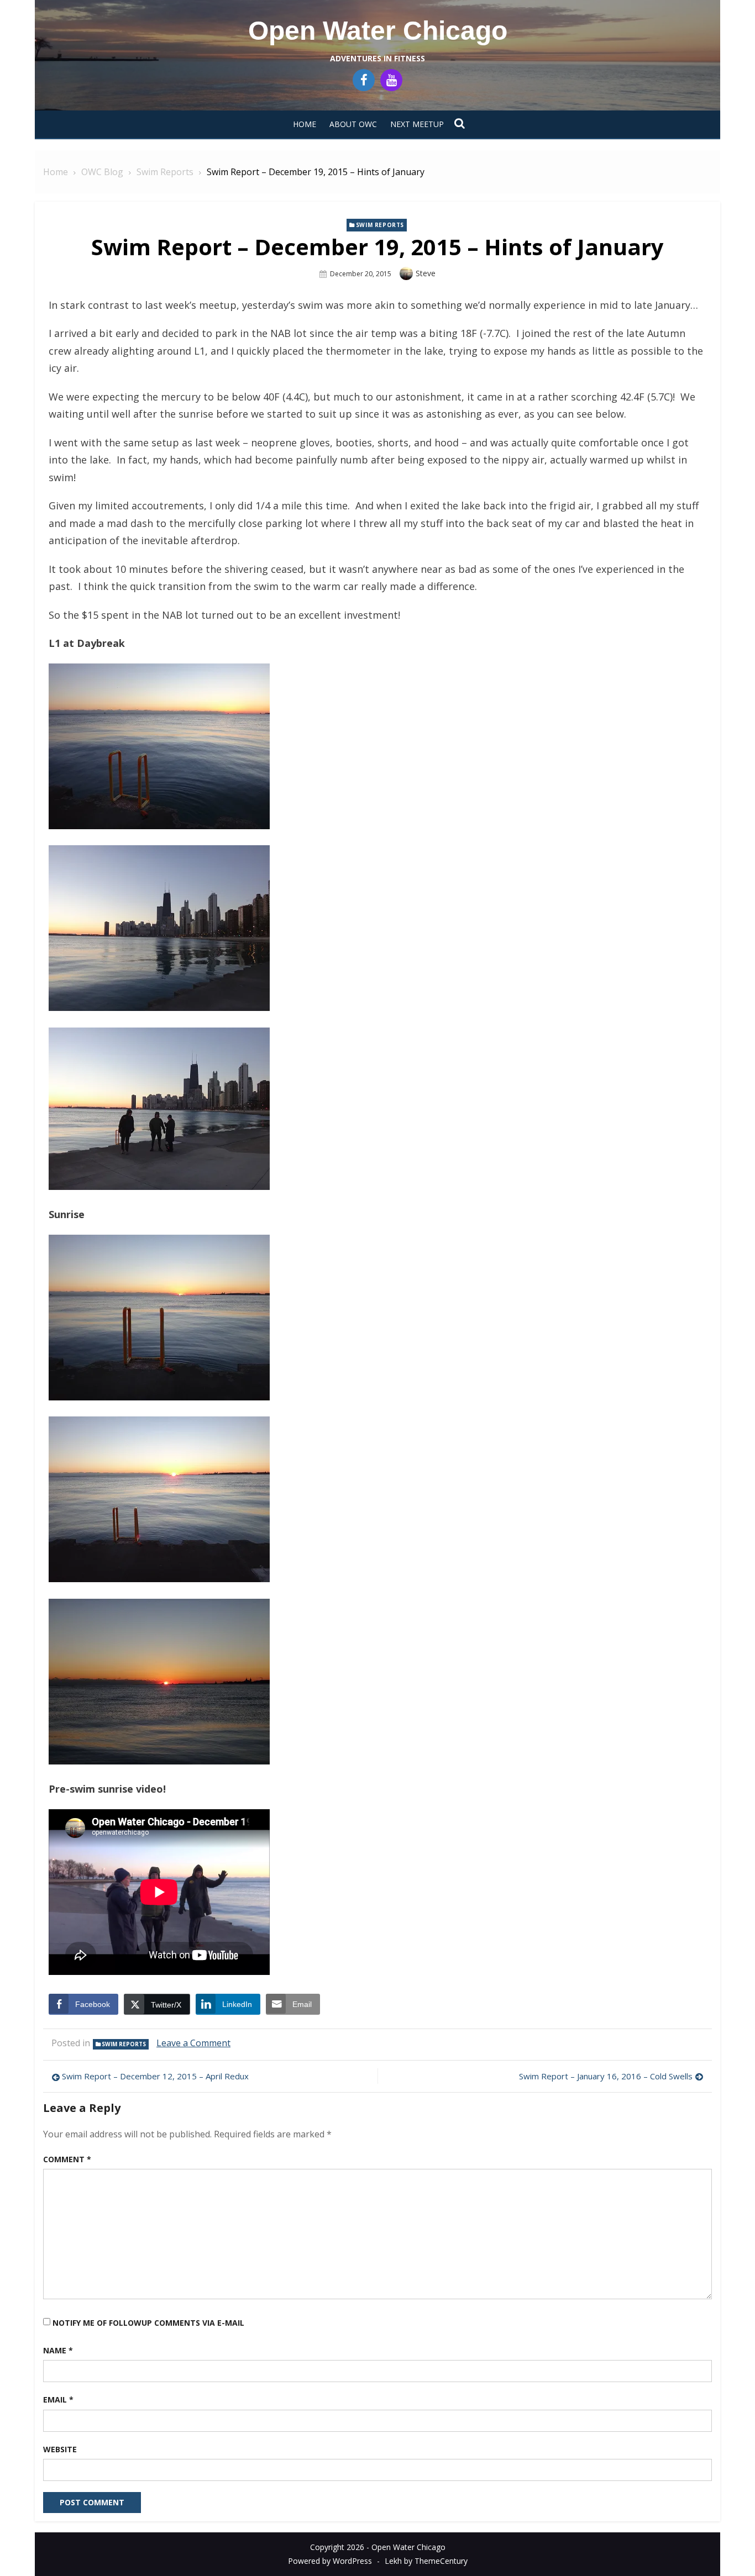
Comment (67, 2159)
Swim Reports (380, 225)
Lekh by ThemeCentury (426, 2561)
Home (305, 124)
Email (58, 2399)
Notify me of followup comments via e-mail (148, 2323)
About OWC (353, 124)
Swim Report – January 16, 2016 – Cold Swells (606, 2076)
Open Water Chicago (378, 31)
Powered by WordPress (330, 2561)
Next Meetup (417, 124)
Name (58, 2350)
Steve (426, 273)
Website (60, 2449)
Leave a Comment (193, 2043)
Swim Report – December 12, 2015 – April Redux (155, 2076)
